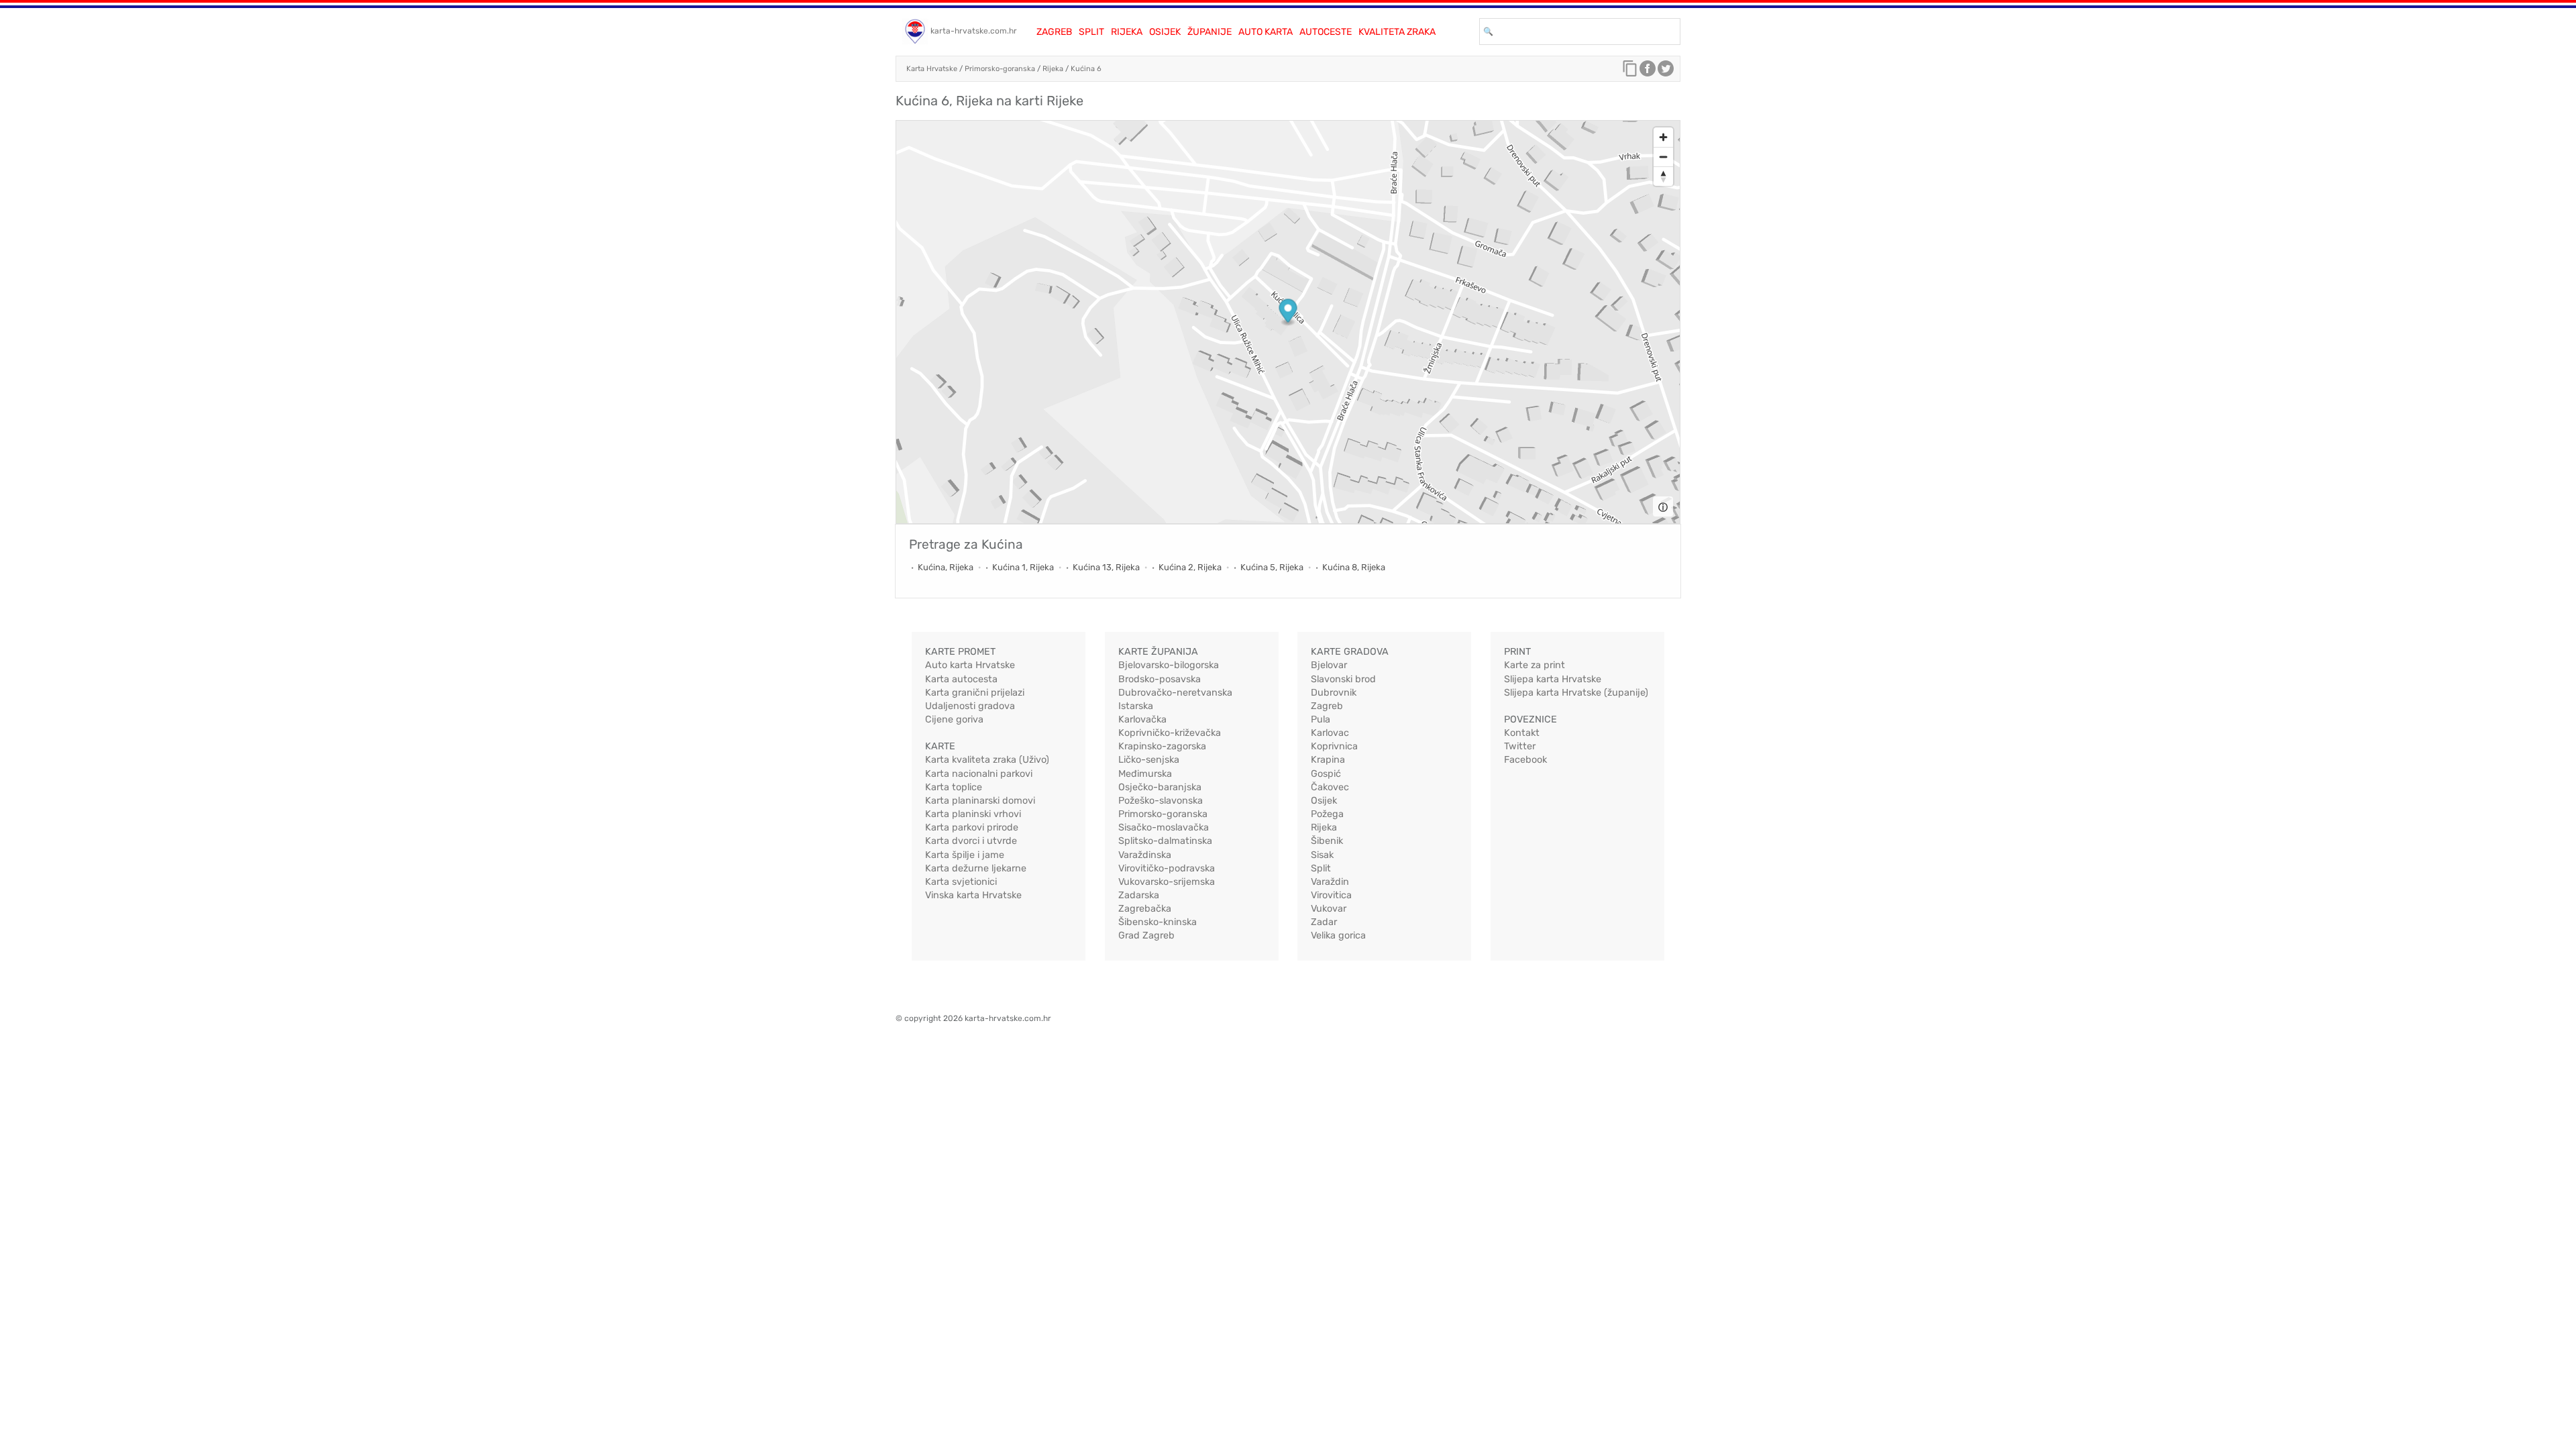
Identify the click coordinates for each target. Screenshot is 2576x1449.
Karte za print (1535, 665)
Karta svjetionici (961, 882)
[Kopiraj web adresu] (1630, 72)
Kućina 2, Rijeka (1190, 567)
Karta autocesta (961, 679)
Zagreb (1054, 32)
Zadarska (1139, 895)
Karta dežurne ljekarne (976, 868)
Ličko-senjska (1149, 760)
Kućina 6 (1086, 69)
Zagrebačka (1145, 909)
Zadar (1324, 922)
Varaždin (1330, 882)
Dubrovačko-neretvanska (1175, 693)
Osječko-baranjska (1160, 787)
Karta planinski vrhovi (973, 814)
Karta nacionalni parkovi (979, 774)
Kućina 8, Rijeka (1354, 567)
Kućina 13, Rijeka (1106, 567)
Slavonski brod (1343, 679)
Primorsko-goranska (1000, 69)
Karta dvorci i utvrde (971, 841)
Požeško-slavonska (1161, 801)
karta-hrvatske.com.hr (974, 31)
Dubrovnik (1334, 693)
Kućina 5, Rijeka (1272, 567)
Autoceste (1326, 32)
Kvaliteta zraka (1397, 32)
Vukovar (1329, 909)
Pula (1321, 719)
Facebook (1525, 760)
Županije (1210, 32)
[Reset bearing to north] (1663, 176)
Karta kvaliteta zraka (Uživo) (987, 760)
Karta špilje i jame (965, 855)
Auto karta (1266, 32)
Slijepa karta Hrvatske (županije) (1576, 693)
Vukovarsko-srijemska (1167, 882)
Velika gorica (1338, 935)
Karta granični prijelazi (975, 693)
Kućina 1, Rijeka (1023, 567)
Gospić (1326, 774)
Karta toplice (954, 787)
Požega (1327, 814)
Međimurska (1145, 774)
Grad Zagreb (1146, 935)
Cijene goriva (954, 719)
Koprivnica (1334, 746)
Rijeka (1127, 32)
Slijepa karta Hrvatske (1553, 679)
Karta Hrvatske (932, 69)
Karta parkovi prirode (972, 827)
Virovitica (1331, 895)
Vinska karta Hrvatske (973, 895)
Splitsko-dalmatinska (1165, 841)
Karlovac (1330, 733)
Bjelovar (1329, 665)
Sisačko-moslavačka (1164, 827)
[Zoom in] (1663, 137)
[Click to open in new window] (1648, 72)
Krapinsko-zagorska (1162, 746)
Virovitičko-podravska (1167, 868)
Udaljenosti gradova (970, 706)
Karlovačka (1142, 719)
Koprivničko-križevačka (1170, 733)
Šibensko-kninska (1158, 922)
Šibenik (1327, 841)
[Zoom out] (1663, 157)
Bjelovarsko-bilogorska (1169, 665)
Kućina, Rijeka (946, 567)
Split (1091, 32)
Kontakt (1522, 733)
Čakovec (1330, 787)
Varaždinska (1145, 855)
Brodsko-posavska (1160, 679)
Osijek (1165, 32)
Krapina (1328, 760)
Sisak (1322, 855)
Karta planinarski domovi (980, 801)
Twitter (1520, 746)
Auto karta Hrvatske (970, 665)
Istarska (1136, 706)
